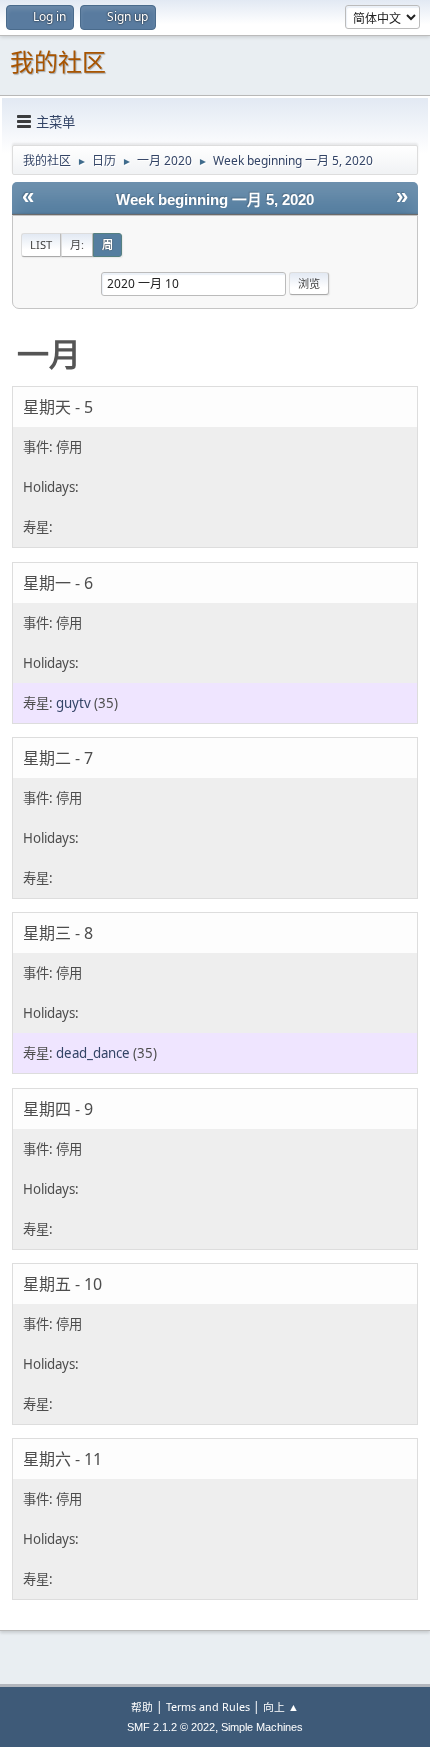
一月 (49, 353)
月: (77, 244)
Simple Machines (262, 1727)
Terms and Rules (208, 1706)
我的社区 (58, 62)
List (41, 244)
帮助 (142, 1706)
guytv (73, 703)
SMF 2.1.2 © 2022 (171, 1727)
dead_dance (93, 1053)
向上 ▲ (281, 1706)
